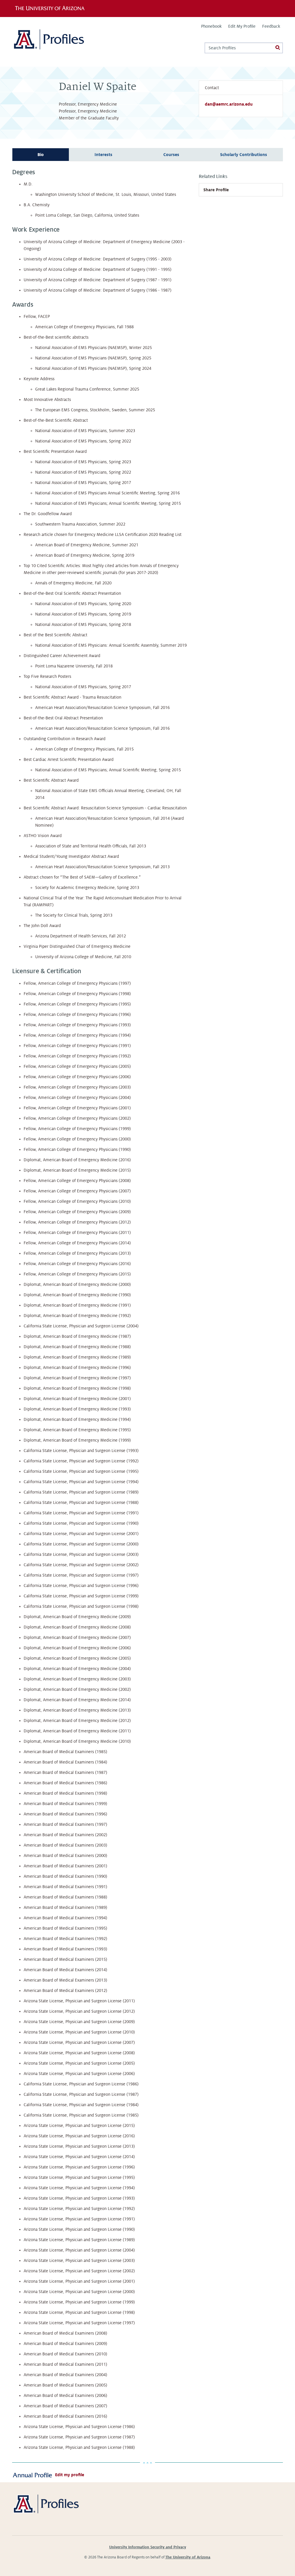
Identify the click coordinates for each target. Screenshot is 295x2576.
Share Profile (216, 190)
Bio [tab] (41, 155)
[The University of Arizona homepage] (52, 8)
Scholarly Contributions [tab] (244, 155)
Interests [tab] (103, 155)
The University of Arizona (188, 2557)
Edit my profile (70, 2475)
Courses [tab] (171, 155)
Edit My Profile (242, 26)
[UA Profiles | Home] (57, 42)
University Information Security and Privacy (148, 2547)
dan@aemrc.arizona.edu (229, 104)
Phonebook (211, 26)
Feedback (271, 26)
